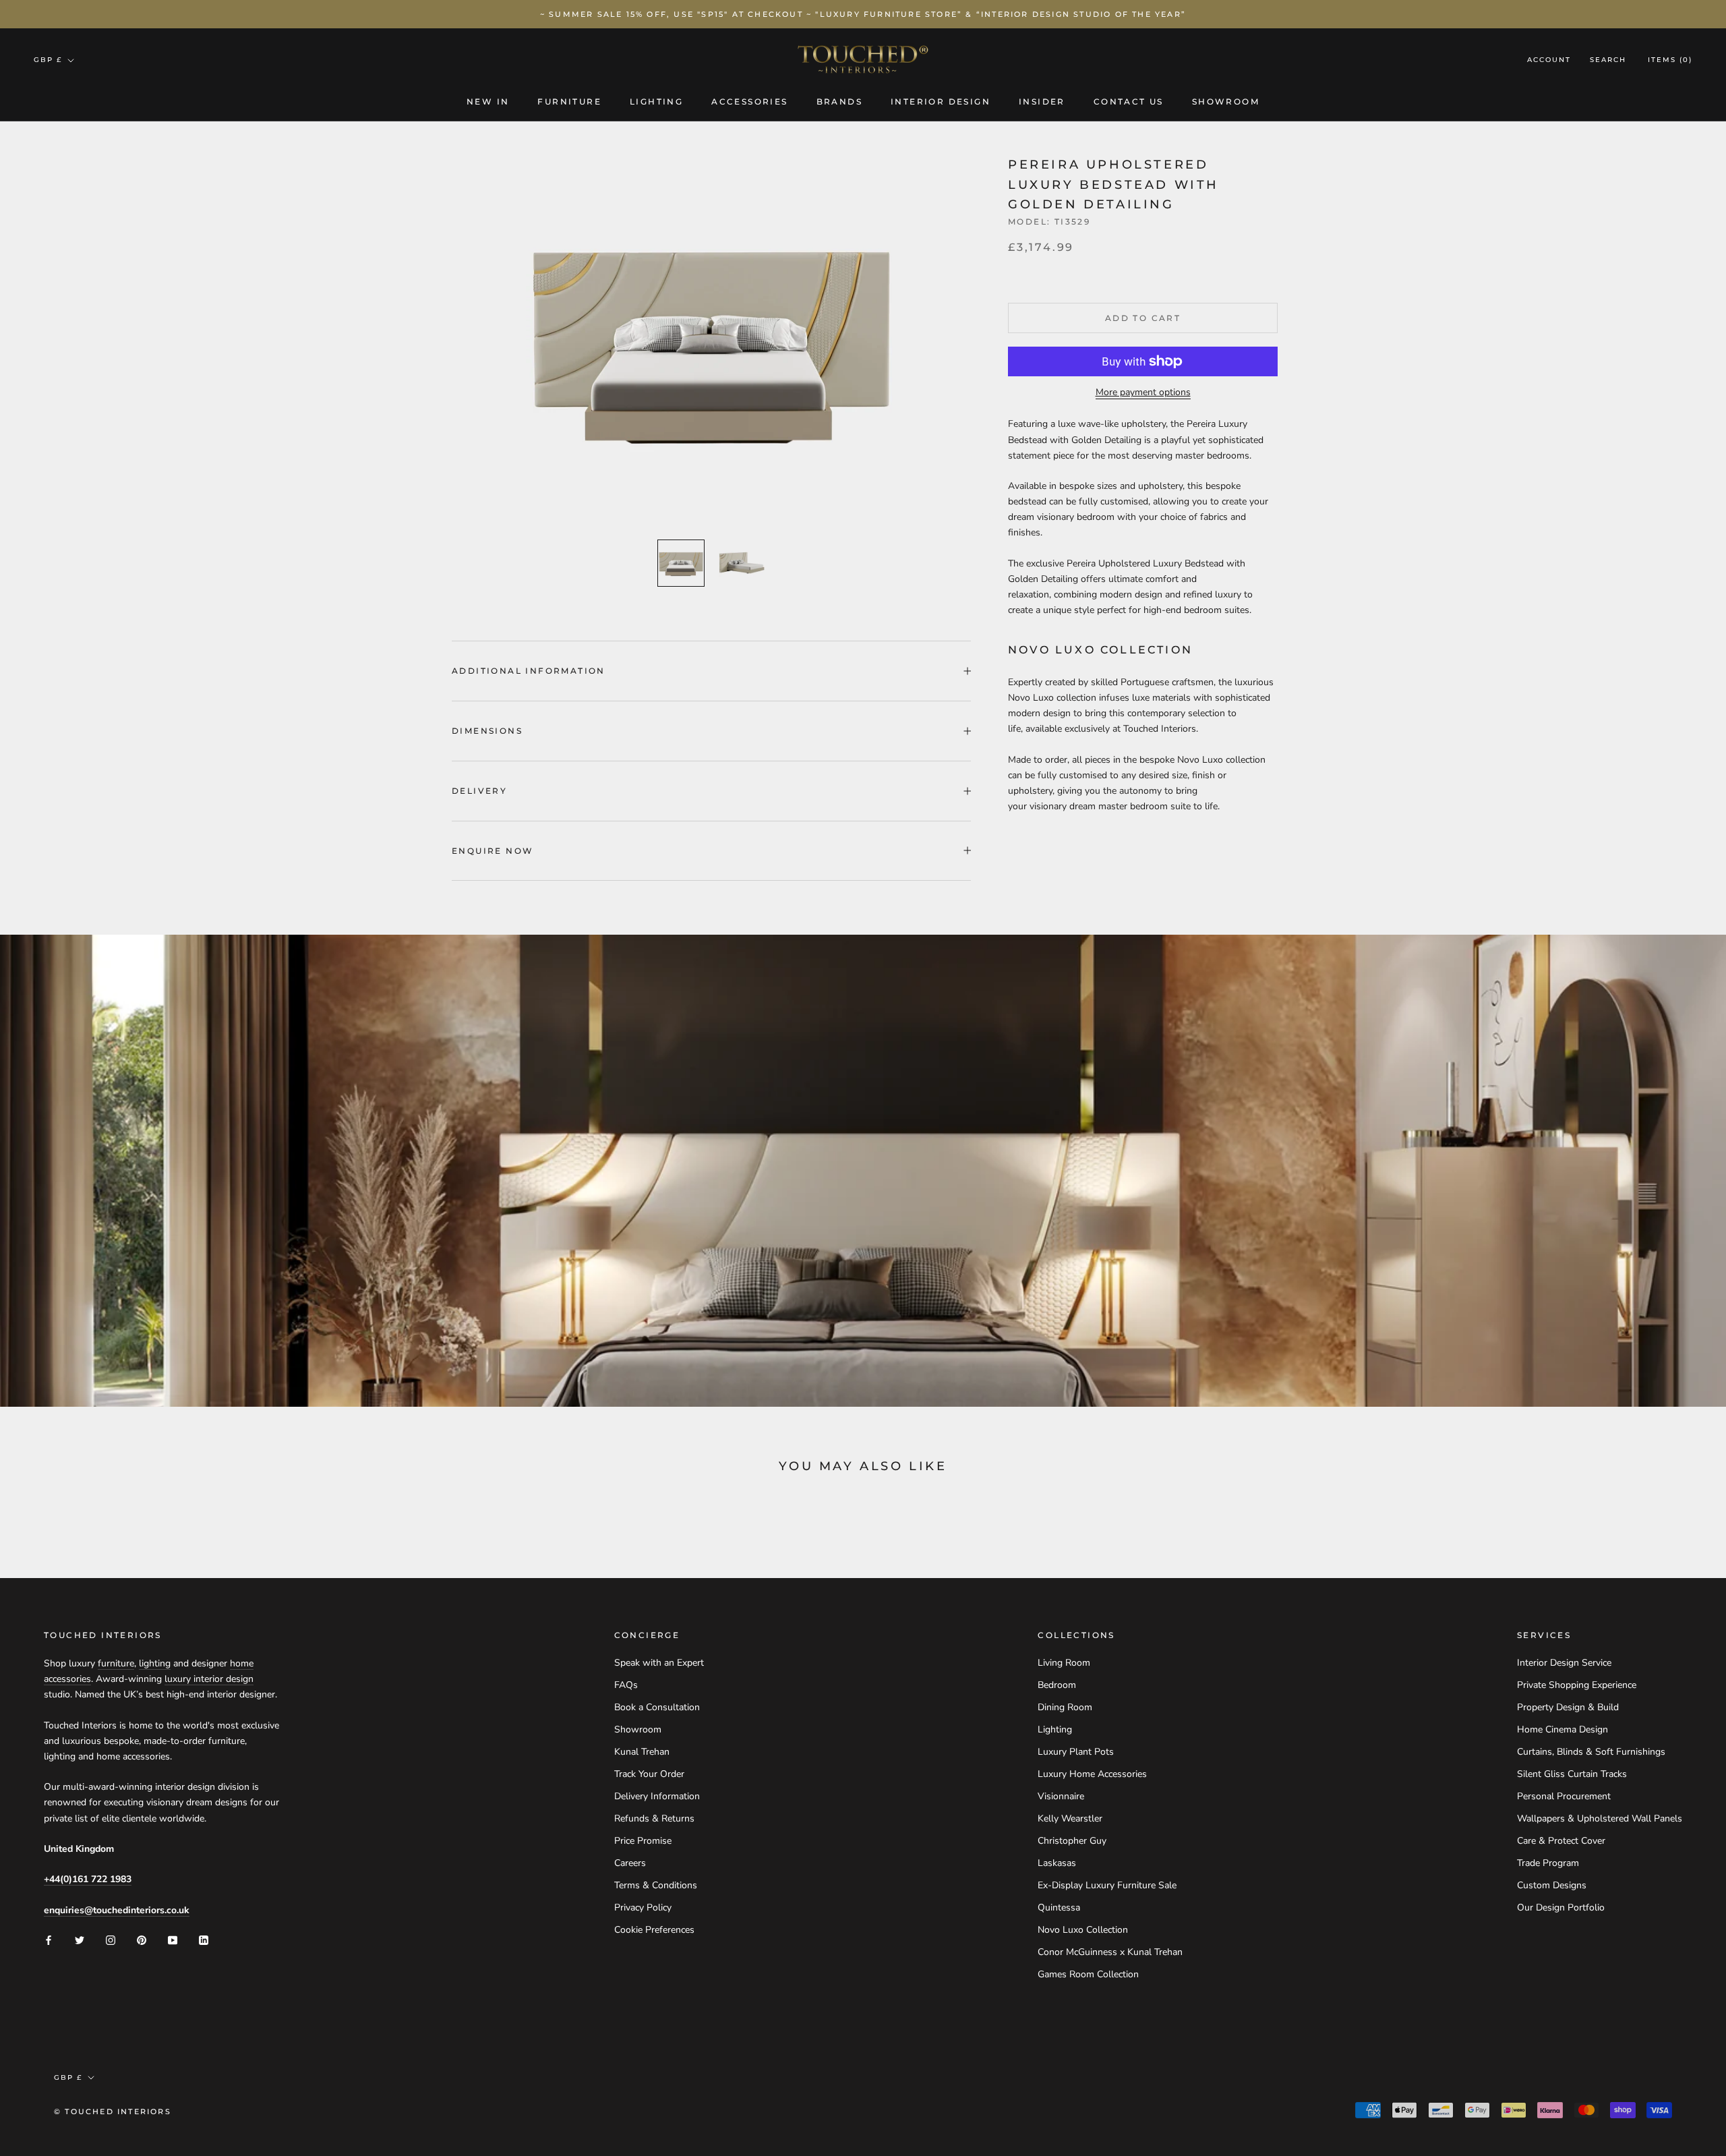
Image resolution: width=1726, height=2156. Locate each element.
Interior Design (941, 101)
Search (1608, 60)
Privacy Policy (643, 1907)
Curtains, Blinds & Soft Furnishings (1591, 1752)
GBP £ (48, 60)
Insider (1042, 101)
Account (1549, 60)
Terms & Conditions (656, 1885)
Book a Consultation (657, 1707)
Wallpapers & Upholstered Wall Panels (1600, 1818)
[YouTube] (173, 1939)
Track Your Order (649, 1774)
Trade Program (1548, 1863)
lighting (155, 1663)
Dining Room (1065, 1707)
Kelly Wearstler (1070, 1818)
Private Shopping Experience (1577, 1685)
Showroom (1226, 101)
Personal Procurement (1564, 1796)
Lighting (656, 101)
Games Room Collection (1088, 1974)
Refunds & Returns (654, 1818)
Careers (630, 1863)
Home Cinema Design (1563, 1729)
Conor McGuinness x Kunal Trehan (1110, 1952)
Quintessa (1059, 1907)
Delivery (479, 791)
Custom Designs (1552, 1885)
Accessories (749, 101)
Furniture (569, 101)
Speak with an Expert (659, 1663)
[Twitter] (80, 1939)
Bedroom (1057, 1685)
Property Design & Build (1568, 1707)
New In (488, 101)
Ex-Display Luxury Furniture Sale (1107, 1885)
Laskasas (1057, 1863)
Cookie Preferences (654, 1930)
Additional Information (529, 671)
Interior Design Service (1564, 1663)
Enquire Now (493, 851)
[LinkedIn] (204, 1939)
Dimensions (487, 731)
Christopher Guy (1072, 1841)
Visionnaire (1061, 1796)
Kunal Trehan (642, 1752)
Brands (839, 101)
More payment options (1143, 392)
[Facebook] (49, 1939)
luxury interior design (209, 1679)
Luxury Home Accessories (1092, 1774)
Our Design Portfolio (1561, 1907)
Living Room (1064, 1663)
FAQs (626, 1685)
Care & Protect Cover (1561, 1841)
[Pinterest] (142, 1939)
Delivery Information (657, 1796)
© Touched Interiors (113, 2111)
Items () (1670, 60)
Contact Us (1129, 101)
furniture (116, 1663)
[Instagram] (111, 1939)
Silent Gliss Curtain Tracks (1572, 1774)
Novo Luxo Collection (1083, 1930)
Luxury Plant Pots (1076, 1752)
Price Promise (643, 1841)
